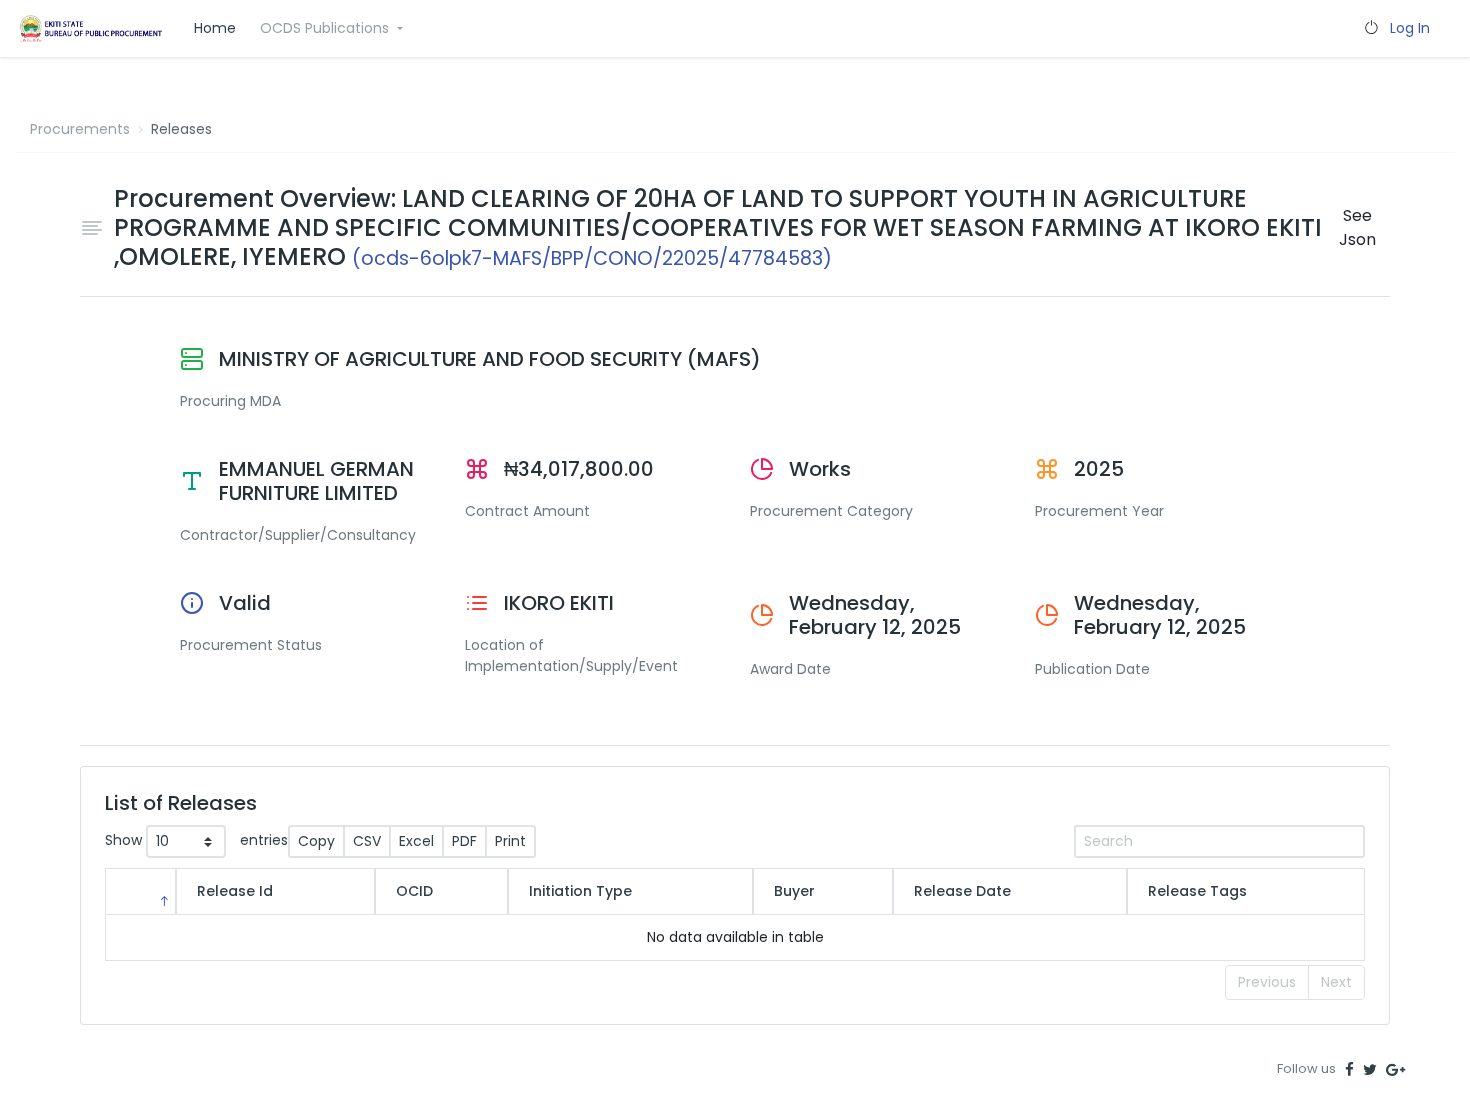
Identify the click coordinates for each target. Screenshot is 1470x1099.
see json (1357, 227)
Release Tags (1197, 891)
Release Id (235, 891)
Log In (1410, 28)
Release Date (962, 891)
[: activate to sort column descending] (140, 891)
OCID (414, 891)
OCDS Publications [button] (326, 28)
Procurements (80, 129)
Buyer (794, 891)
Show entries (196, 841)
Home (215, 28)
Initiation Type (580, 891)
